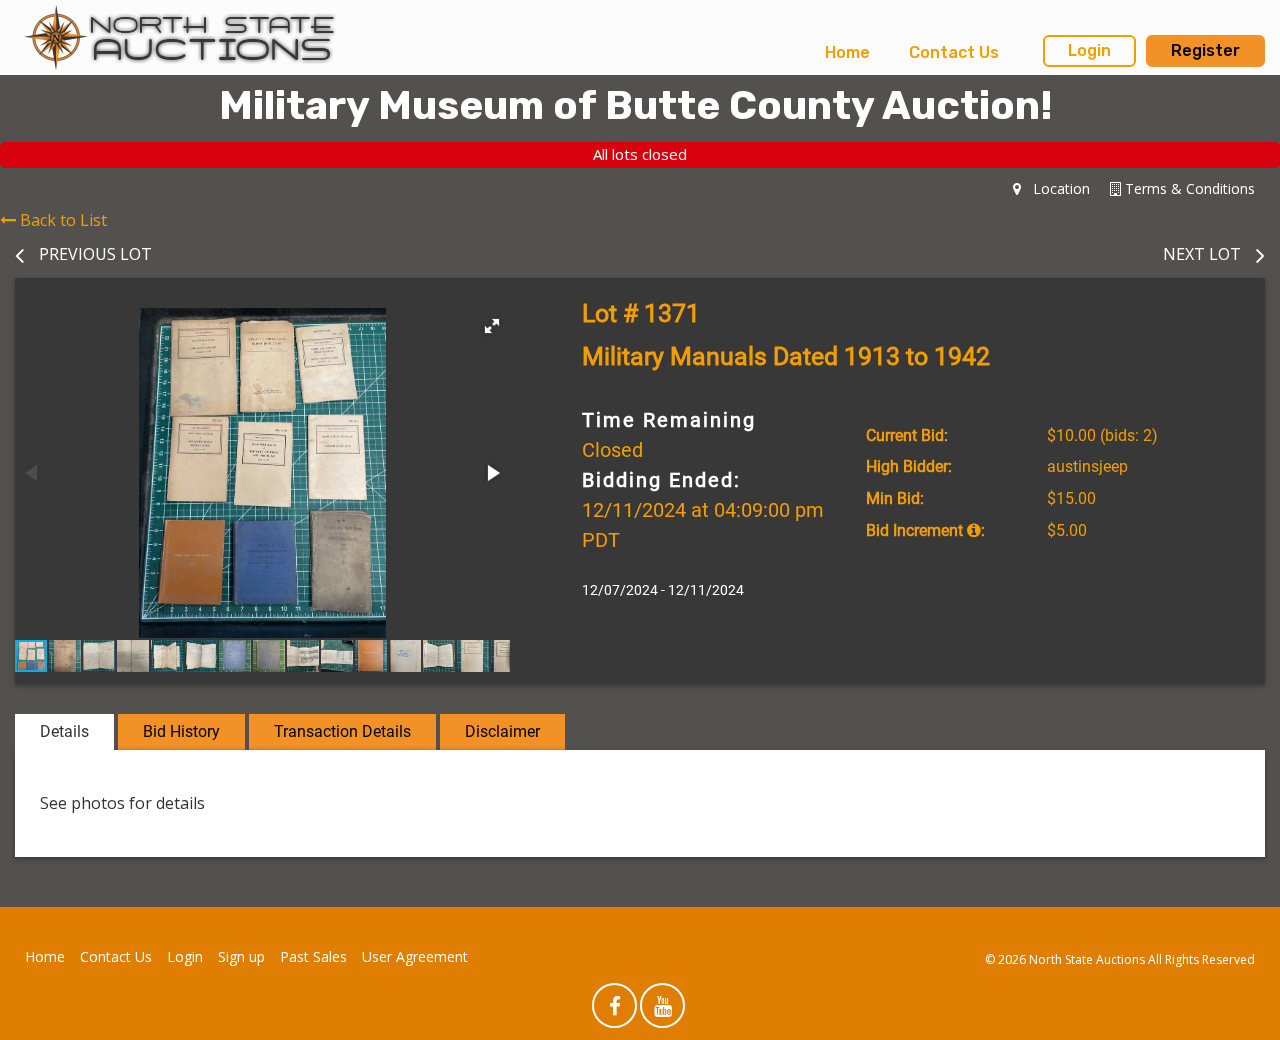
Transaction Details (342, 731)
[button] (492, 326)
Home (847, 52)
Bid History (181, 731)
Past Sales (313, 956)
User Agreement (415, 956)
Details (64, 731)
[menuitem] (847, 53)
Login (1089, 50)
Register (1205, 50)
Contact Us (954, 52)
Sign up (241, 956)
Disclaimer (502, 731)
